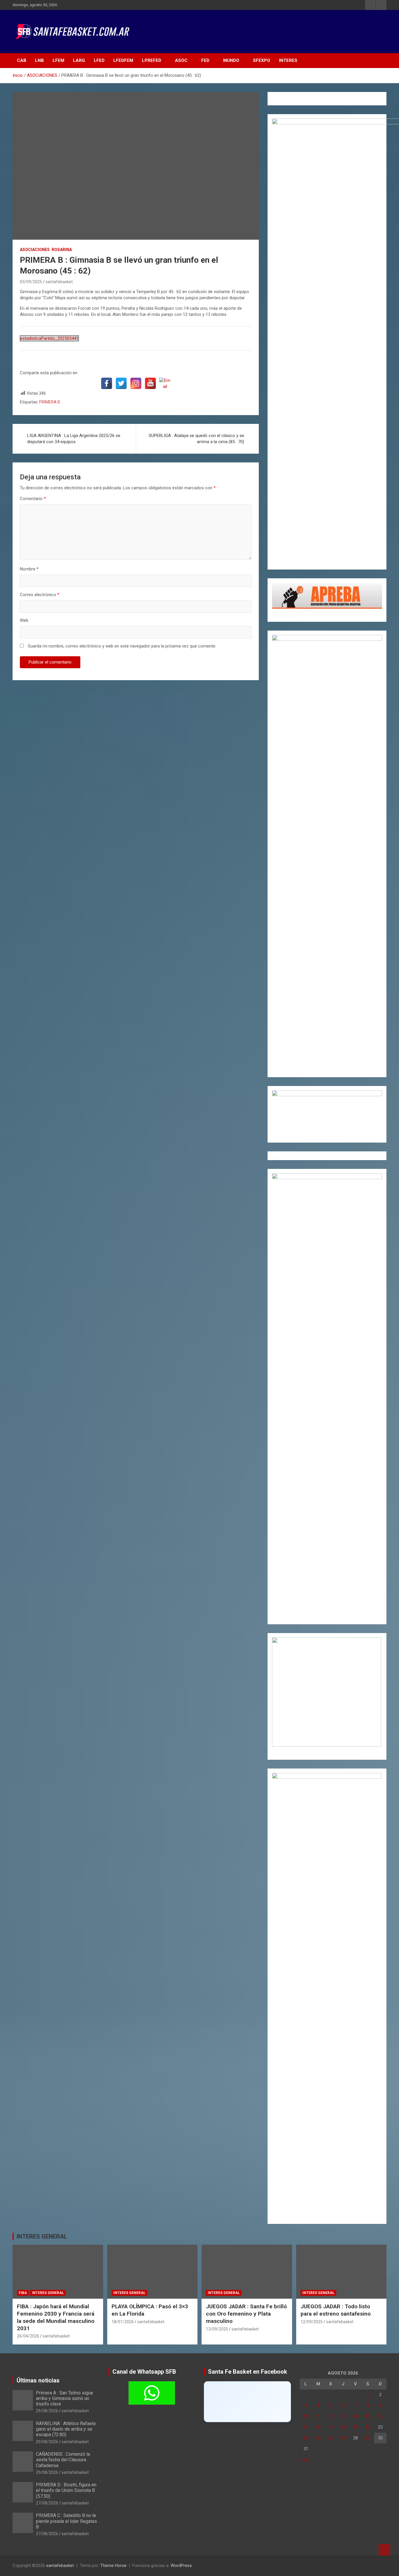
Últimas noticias (38, 2380)
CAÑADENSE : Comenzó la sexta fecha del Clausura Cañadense (63, 2460)
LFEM (58, 60)
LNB (39, 60)
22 (368, 2427)
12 (331, 2416)
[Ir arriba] (384, 2550)
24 (306, 2438)
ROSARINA (62, 250)
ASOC (181, 60)
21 (355, 2427)
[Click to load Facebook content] (247, 2402)
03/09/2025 (31, 282)
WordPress (181, 2565)
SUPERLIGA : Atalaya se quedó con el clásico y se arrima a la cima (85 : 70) (196, 439)
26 (331, 2438)
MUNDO (231, 60)
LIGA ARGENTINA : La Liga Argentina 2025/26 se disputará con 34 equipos (74, 439)
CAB (22, 60)
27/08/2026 (47, 2503)
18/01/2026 (123, 2322)
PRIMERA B (50, 402)
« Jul (304, 2460)
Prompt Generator (289, 104)
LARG (79, 60)
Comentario (33, 499)
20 (343, 2427)
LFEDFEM (123, 60)
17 (306, 2427)
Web (24, 620)
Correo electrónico (40, 595)
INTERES (288, 60)
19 (331, 2427)
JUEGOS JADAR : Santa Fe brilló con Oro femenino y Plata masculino (246, 2314)
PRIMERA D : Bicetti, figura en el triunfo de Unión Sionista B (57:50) (66, 2490)
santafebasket (59, 282)
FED (205, 60)
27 (343, 2438)
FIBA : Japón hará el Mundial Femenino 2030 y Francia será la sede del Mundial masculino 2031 (56, 2317)
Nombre (29, 569)
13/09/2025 (217, 2329)
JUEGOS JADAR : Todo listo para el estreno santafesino (336, 2310)
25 (318, 2438)
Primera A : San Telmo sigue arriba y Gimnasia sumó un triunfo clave (65, 2398)
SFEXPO (262, 60)
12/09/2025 (312, 2322)
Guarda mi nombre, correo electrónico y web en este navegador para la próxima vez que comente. (122, 646)
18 (318, 2427)
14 (355, 2416)
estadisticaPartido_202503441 (49, 338)
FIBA (23, 2293)
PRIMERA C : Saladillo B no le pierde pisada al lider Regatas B (66, 2521)
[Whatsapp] (152, 2393)
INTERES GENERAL (42, 2236)
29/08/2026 (47, 2411)
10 (306, 2416)
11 (318, 2416)
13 (343, 2416)
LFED (99, 60)
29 (368, 2438)
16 (380, 2416)
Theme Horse (113, 2565)
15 (368, 2416)
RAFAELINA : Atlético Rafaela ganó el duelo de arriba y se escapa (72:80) (66, 2429)
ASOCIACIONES (35, 250)
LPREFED (152, 60)
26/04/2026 (28, 2336)
